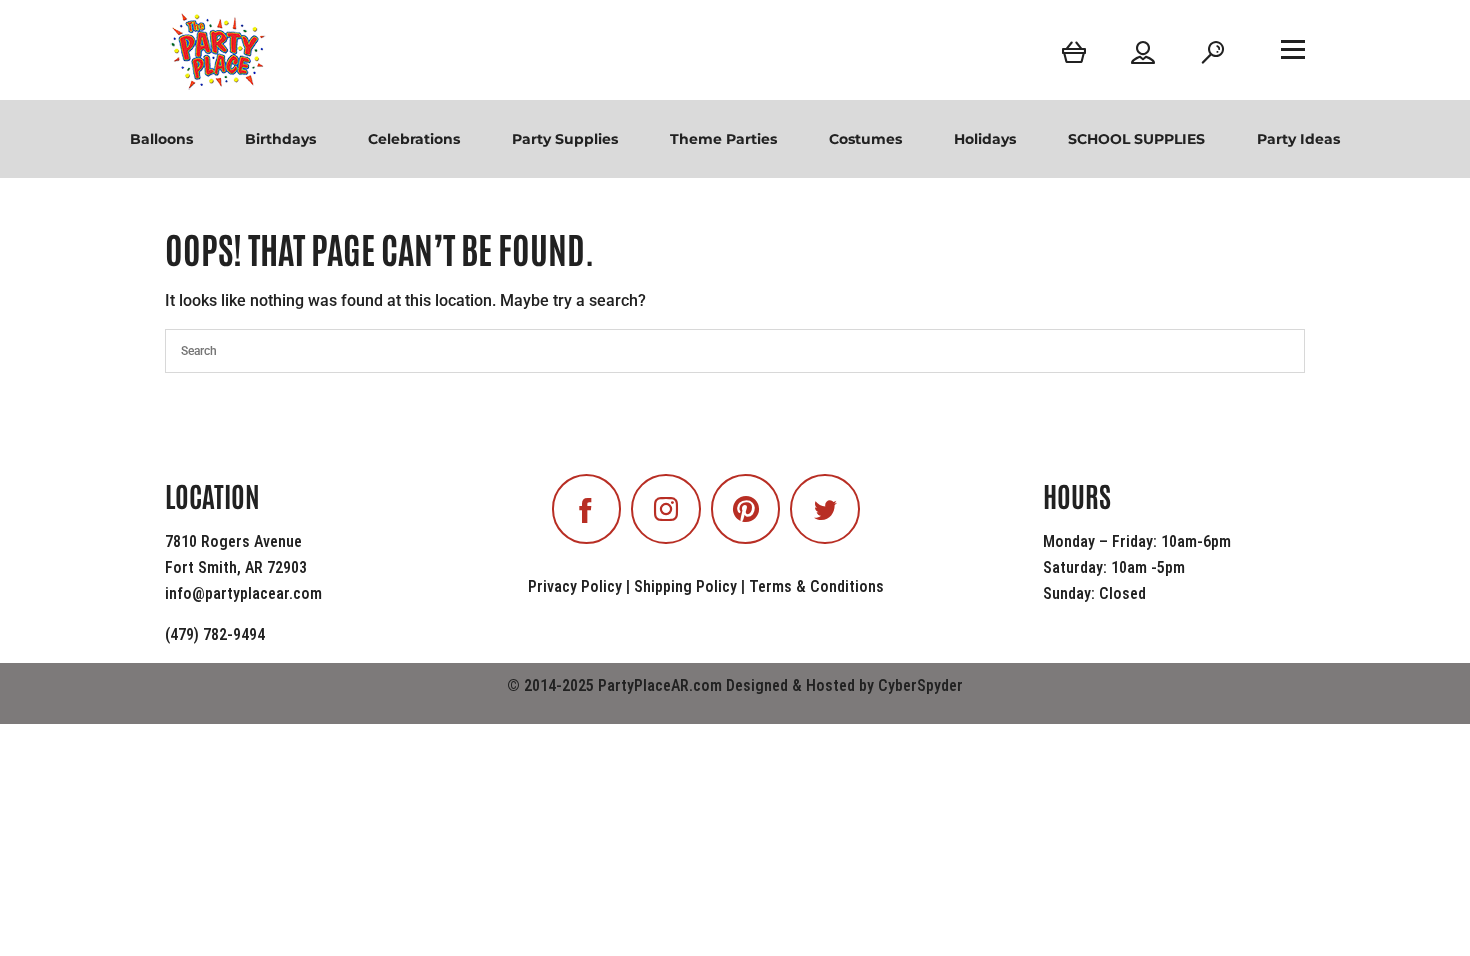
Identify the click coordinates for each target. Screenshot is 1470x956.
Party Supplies (565, 139)
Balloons (161, 139)
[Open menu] (1293, 49)
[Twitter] (825, 509)
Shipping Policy (685, 586)
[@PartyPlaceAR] (587, 509)
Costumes (865, 139)
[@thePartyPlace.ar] (666, 509)
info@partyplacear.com (243, 593)
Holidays (985, 139)
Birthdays (280, 139)
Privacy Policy (575, 586)
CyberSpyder (920, 685)
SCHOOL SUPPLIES (1136, 139)
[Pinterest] (746, 509)
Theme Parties (723, 139)
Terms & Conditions (816, 586)
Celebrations (414, 139)
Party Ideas (1298, 139)
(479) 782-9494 (215, 634)
